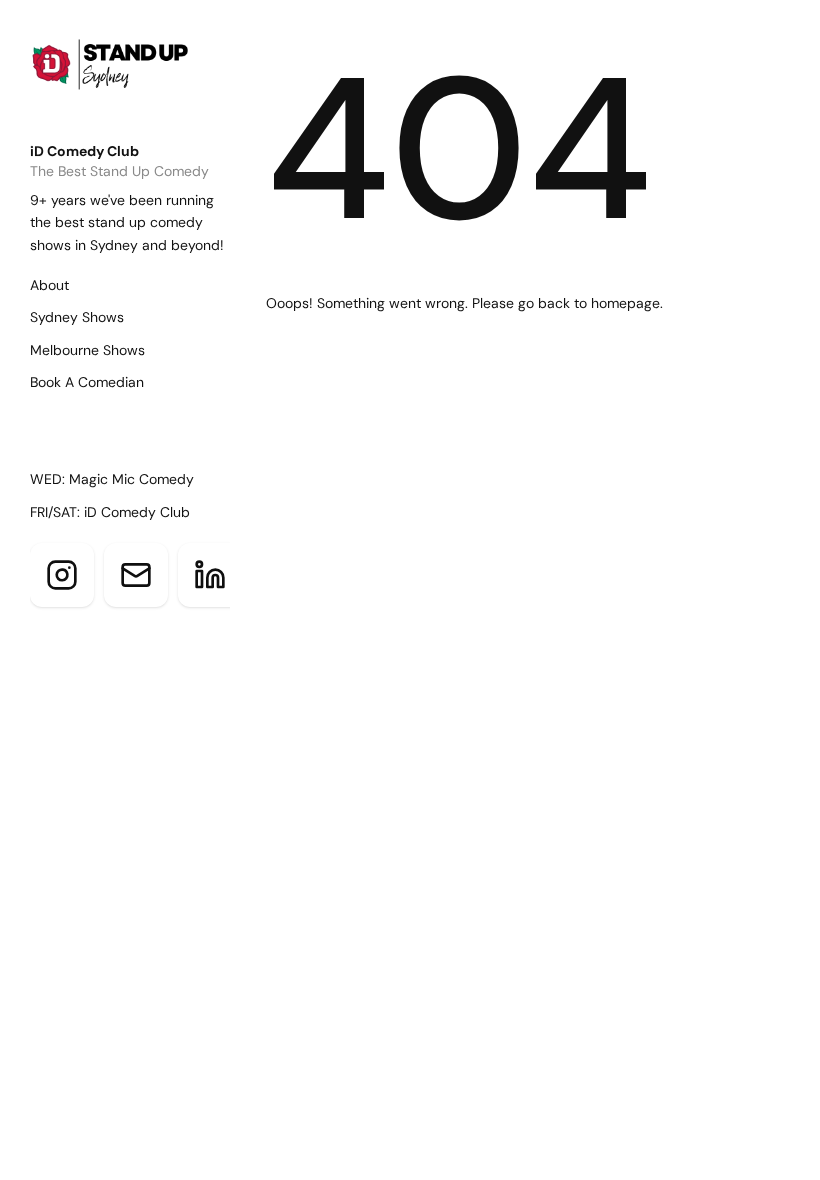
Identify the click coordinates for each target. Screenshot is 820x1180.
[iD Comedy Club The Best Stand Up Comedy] (142, 81)
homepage (625, 303)
